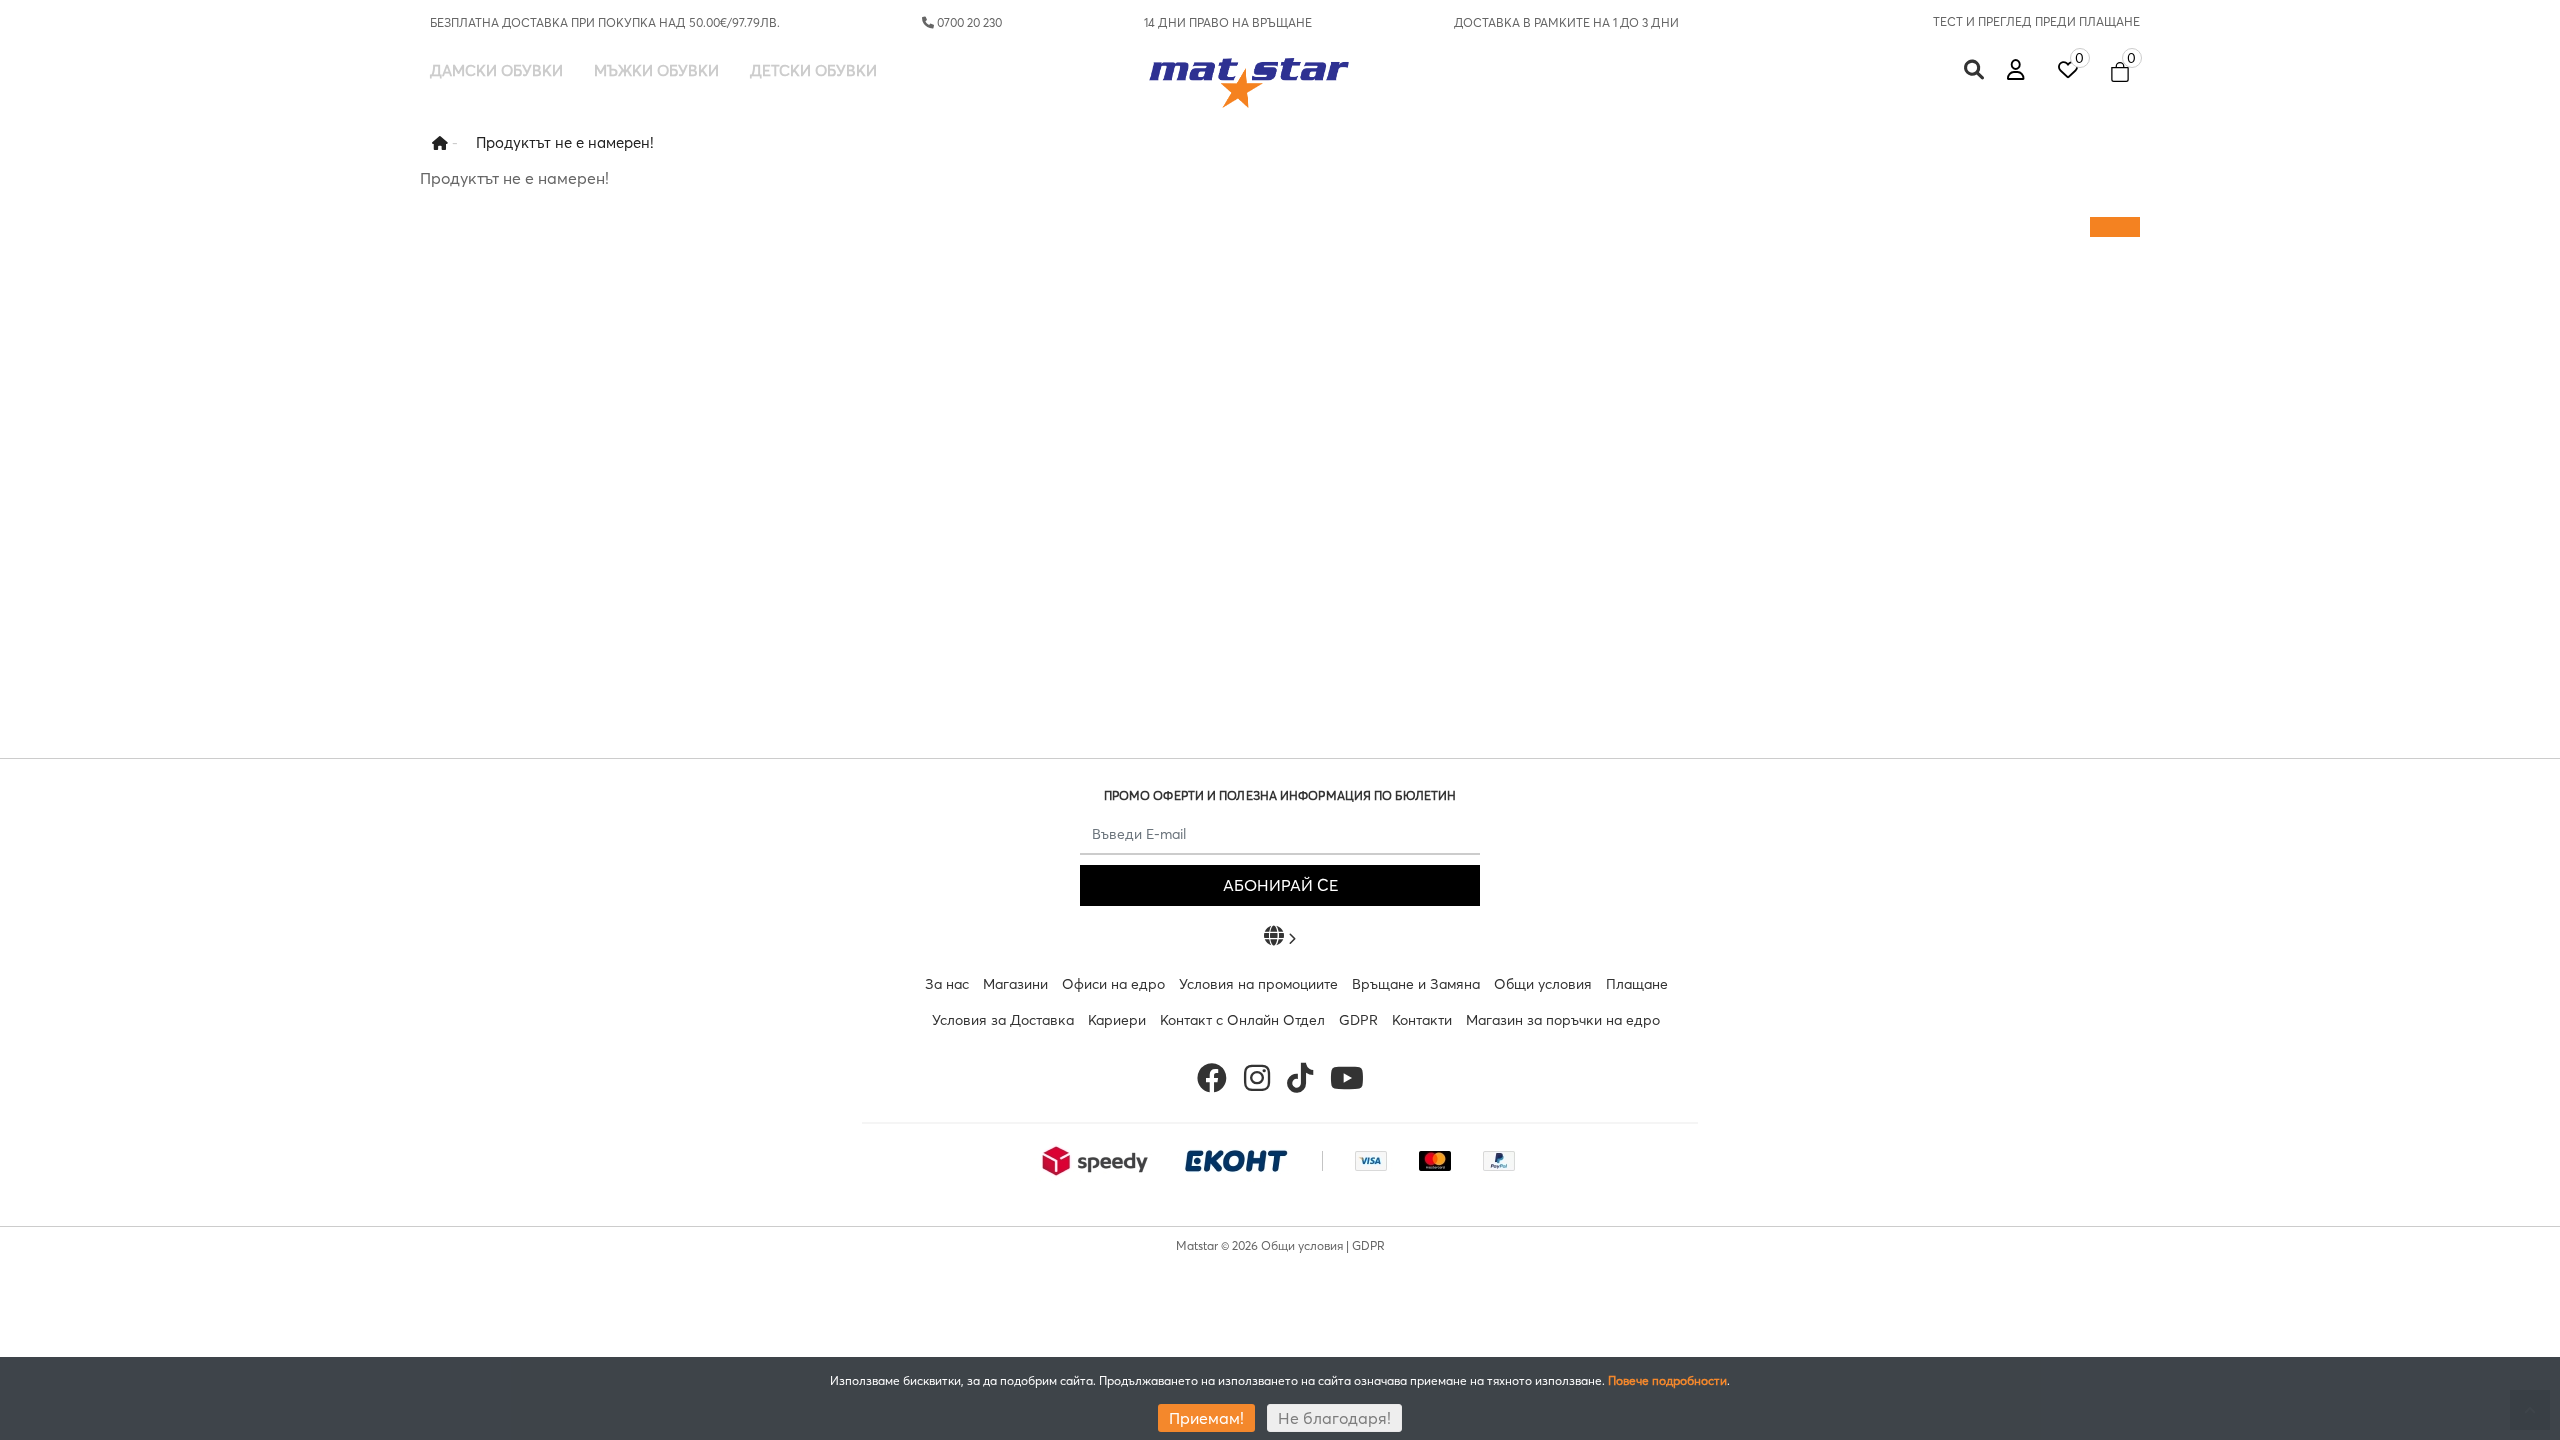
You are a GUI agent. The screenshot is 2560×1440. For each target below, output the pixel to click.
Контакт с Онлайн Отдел (1242, 1020)
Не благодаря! (1334, 1418)
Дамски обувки (496, 70)
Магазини (1015, 984)
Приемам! (1206, 1418)
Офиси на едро (1113, 984)
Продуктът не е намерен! (565, 142)
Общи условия (1543, 984)
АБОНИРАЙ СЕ (1280, 885)
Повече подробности (1667, 1380)
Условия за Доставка (1003, 1020)
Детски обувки (813, 70)
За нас (947, 984)
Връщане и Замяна (1416, 984)
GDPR (1358, 1020)
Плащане (1637, 984)
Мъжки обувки (656, 70)
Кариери (1117, 1020)
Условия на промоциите (1258, 984)
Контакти (1422, 1020)
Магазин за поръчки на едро (1563, 1020)
